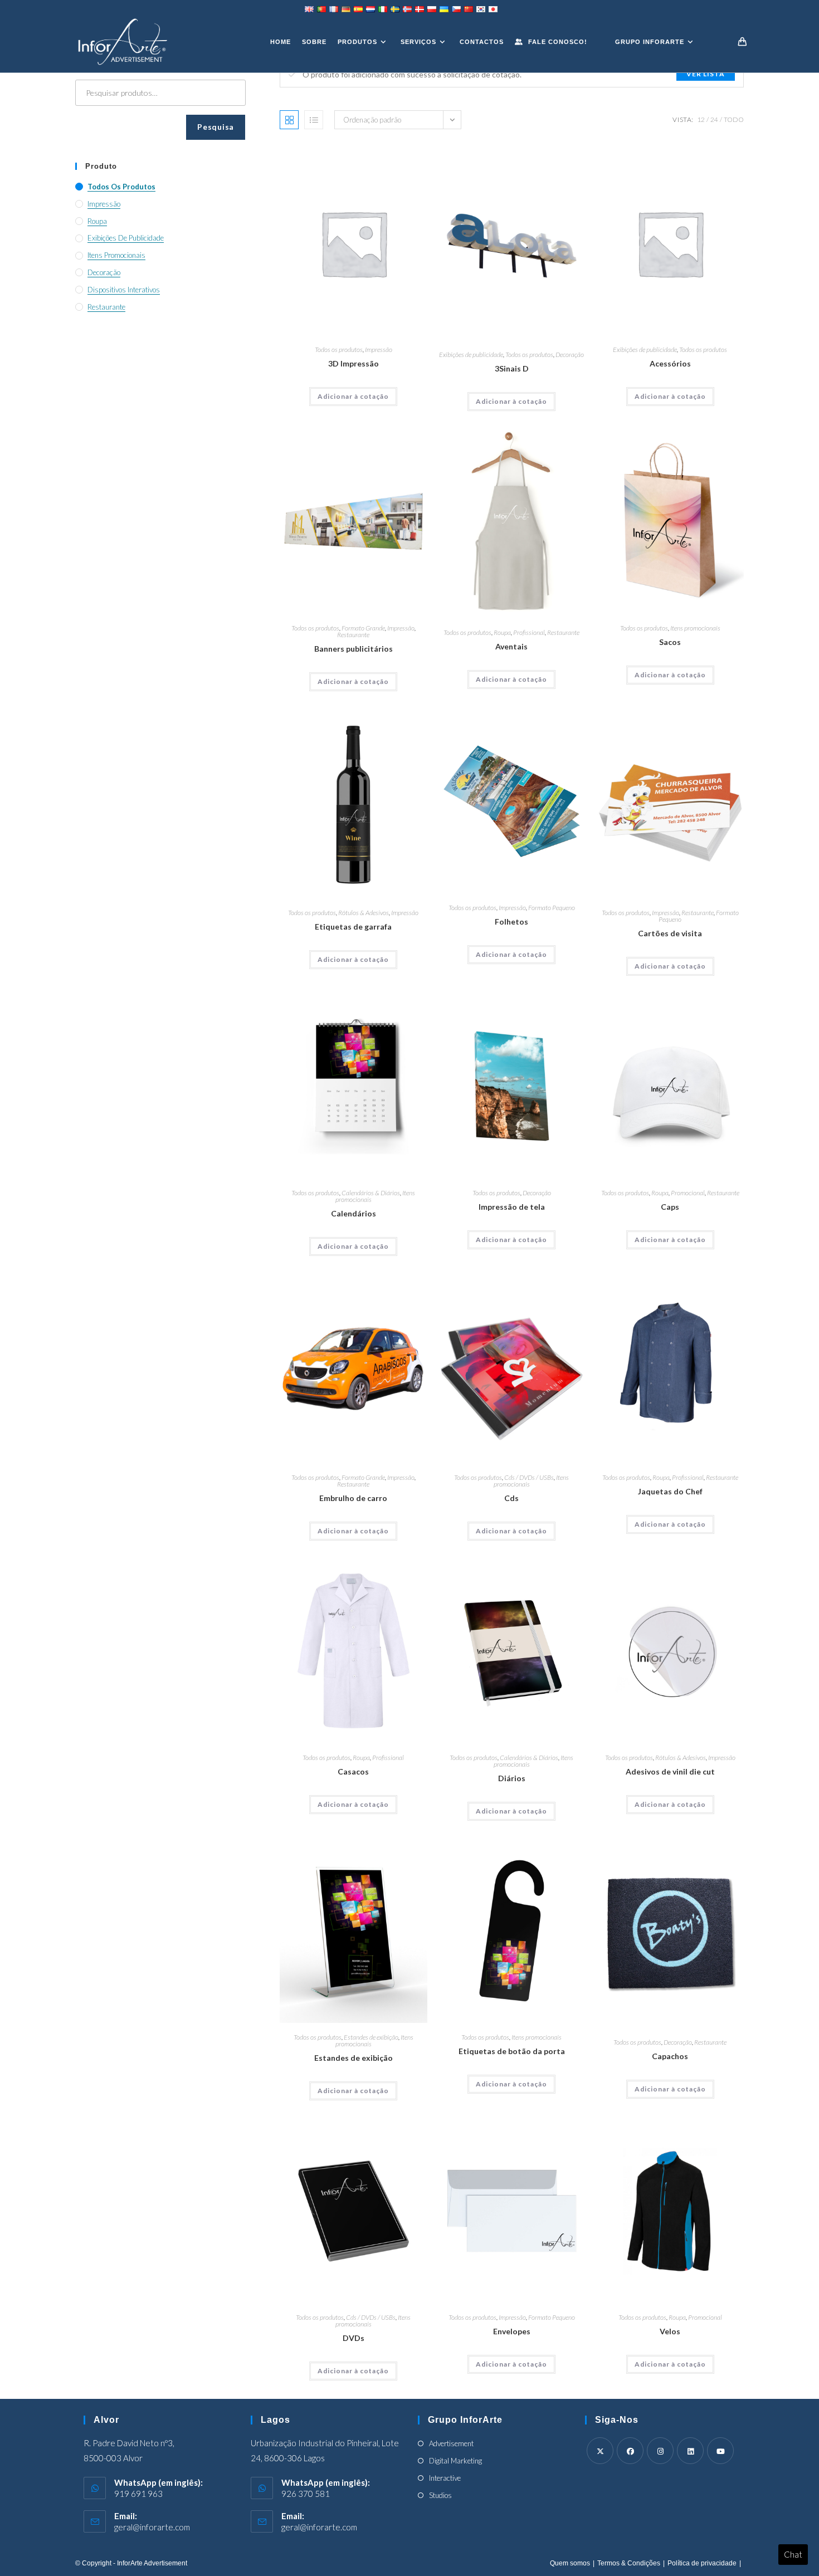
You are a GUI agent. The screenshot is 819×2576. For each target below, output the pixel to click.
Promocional (688, 1193)
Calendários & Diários (371, 1193)
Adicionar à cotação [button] (353, 396)
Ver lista (706, 74)
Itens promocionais (695, 628)
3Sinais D (512, 368)
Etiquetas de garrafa (353, 927)
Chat (793, 2554)
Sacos (670, 642)
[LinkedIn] (690, 2451)
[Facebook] (630, 2451)
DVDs (354, 2338)
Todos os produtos (339, 350)
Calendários (354, 1213)
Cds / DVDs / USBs (529, 1477)
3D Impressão (354, 363)
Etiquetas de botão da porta (512, 2051)
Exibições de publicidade (471, 355)
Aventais (511, 646)
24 (714, 119)
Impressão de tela (512, 1207)
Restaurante (353, 635)
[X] (600, 2451)
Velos (670, 2331)
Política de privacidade (702, 2563)
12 (701, 119)
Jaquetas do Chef (670, 1491)
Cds (511, 1498)
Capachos (670, 2056)
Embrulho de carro (353, 1498)
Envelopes (512, 2331)
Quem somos (570, 2563)
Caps (670, 1207)
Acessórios (670, 363)
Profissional (529, 632)
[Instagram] (660, 2451)
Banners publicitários (354, 649)
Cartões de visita (670, 933)
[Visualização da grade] (289, 120)
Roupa (502, 632)
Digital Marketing (455, 2461)
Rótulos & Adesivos (364, 913)
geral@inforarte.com (152, 2527)
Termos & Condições (629, 2563)
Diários (512, 1778)
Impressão (379, 350)
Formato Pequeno (552, 908)
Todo (734, 119)
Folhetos (511, 922)
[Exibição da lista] (314, 120)
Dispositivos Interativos (124, 290)
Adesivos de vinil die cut (670, 1771)
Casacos (353, 1771)
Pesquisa (216, 127)
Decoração (570, 355)
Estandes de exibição (371, 2037)
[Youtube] (720, 2451)
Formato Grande (363, 628)
